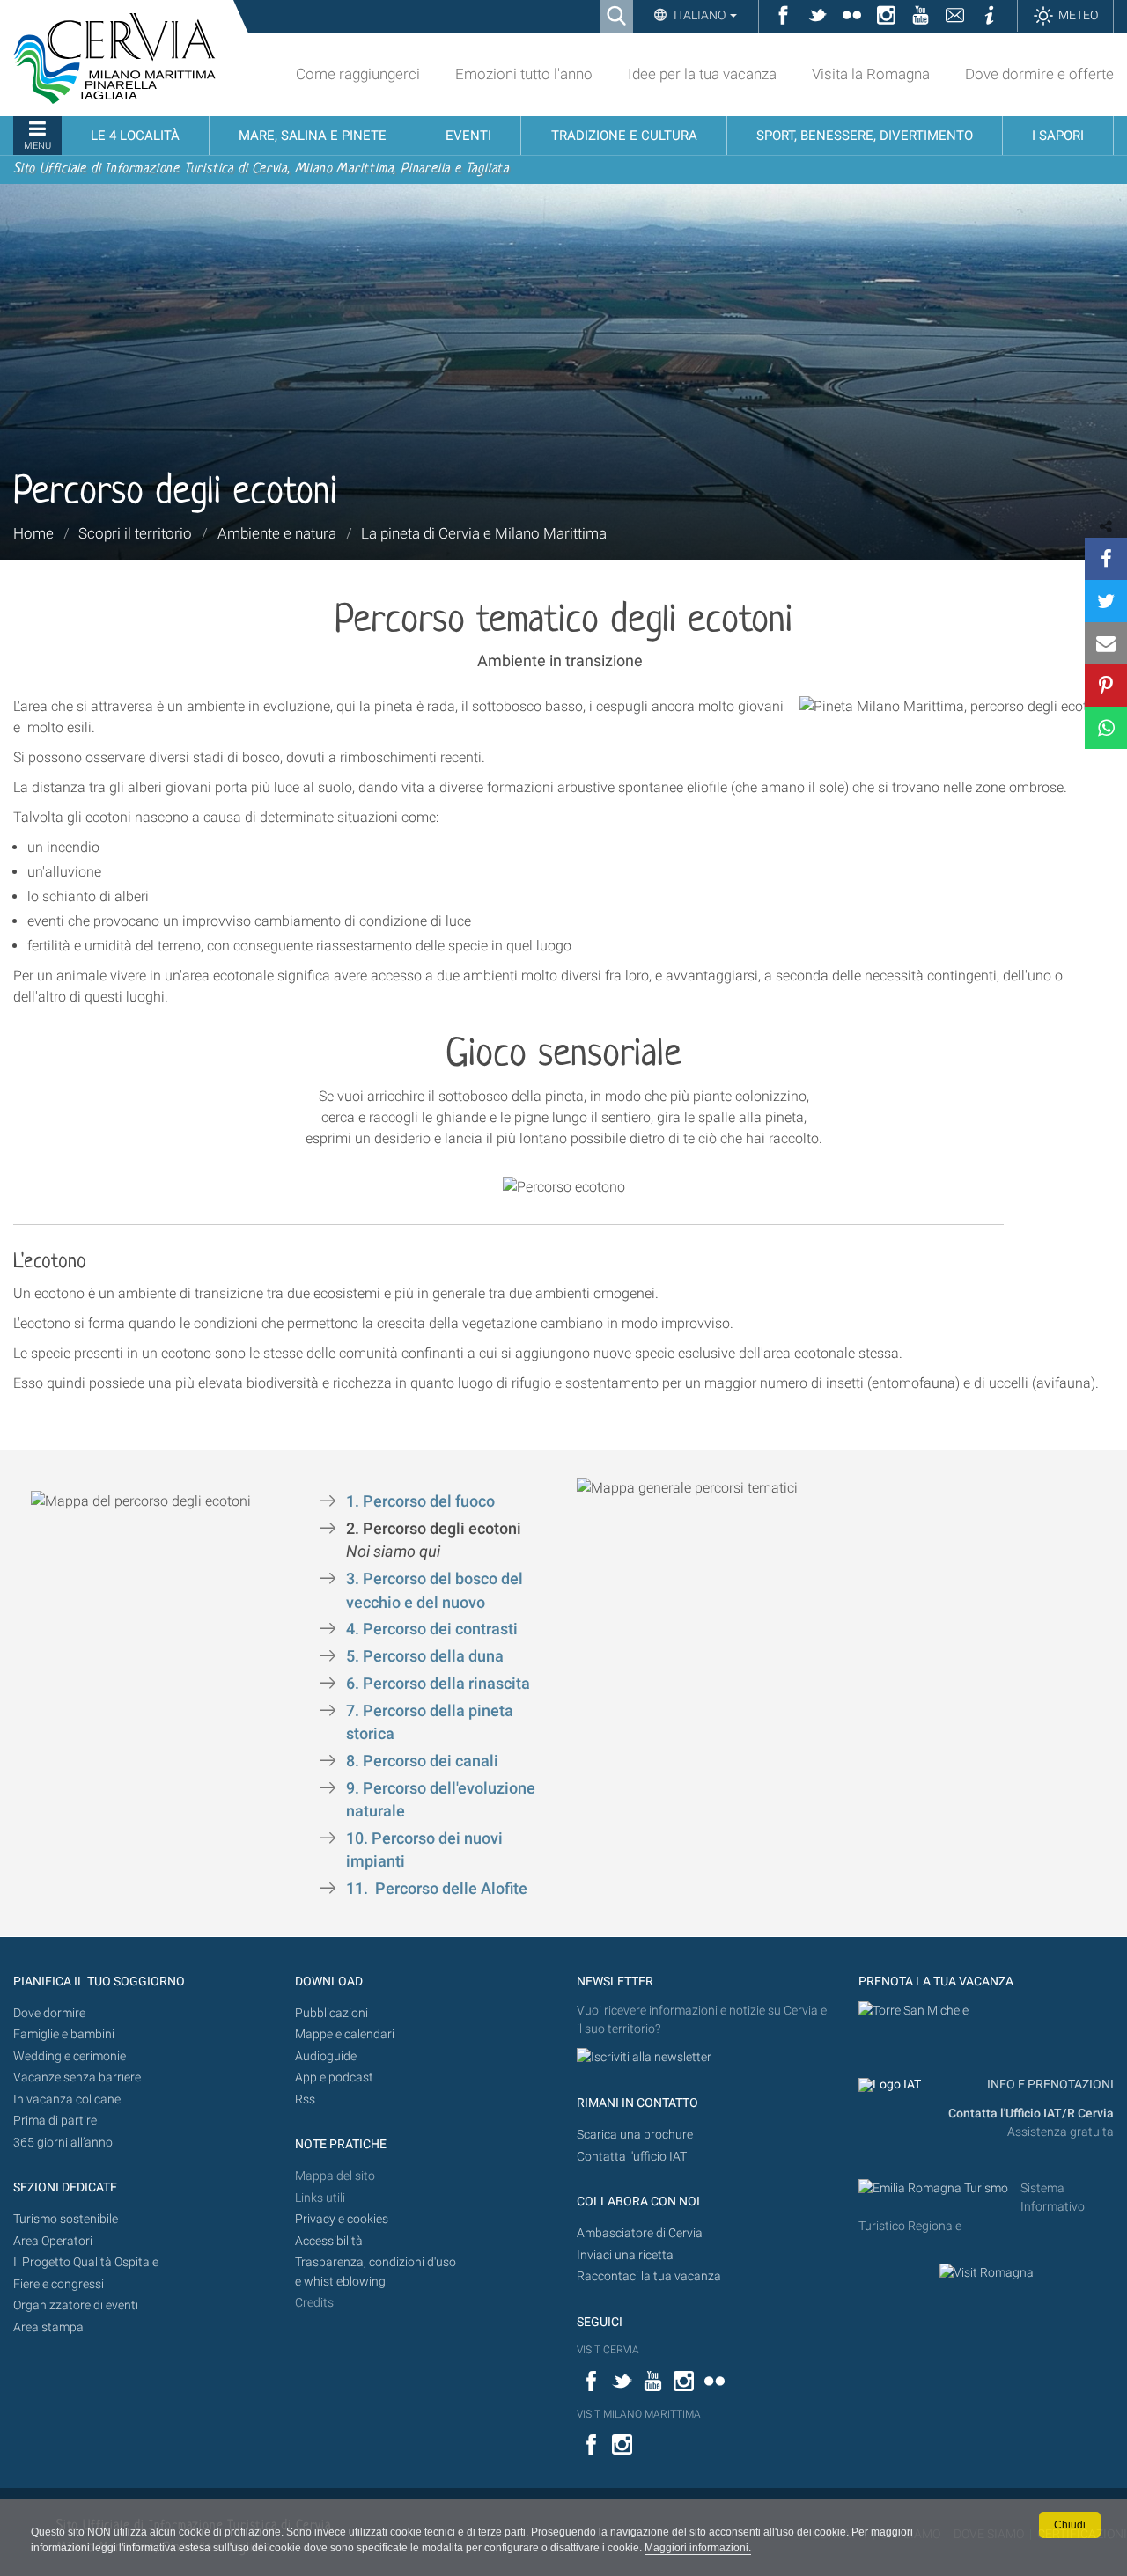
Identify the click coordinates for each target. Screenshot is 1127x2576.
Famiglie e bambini (64, 2034)
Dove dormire (49, 2013)
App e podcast (334, 2077)
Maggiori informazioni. (698, 2548)
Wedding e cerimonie (70, 2056)
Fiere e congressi (59, 2284)
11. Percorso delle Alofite (437, 1889)
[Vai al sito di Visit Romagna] (987, 2273)
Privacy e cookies (342, 2219)
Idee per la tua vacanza (702, 74)
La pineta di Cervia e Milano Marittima (484, 533)
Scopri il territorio (135, 533)
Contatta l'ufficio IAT (632, 2157)
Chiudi (1070, 2525)
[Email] (1106, 643)
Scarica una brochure (635, 2135)
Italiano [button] (700, 15)
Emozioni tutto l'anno (524, 74)
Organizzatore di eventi (76, 2305)
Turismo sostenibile (66, 2219)
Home (33, 533)
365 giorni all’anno (63, 2143)
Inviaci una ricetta (625, 2255)
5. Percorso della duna (427, 1656)
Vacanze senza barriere (77, 2077)
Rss (305, 2099)
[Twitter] (1106, 601)
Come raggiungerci (358, 74)
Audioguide (326, 2056)
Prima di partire (55, 2121)
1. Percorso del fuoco (422, 1501)
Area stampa (48, 2327)
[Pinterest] (1106, 686)
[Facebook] (1106, 559)
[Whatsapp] (1106, 728)
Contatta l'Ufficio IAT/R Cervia (1031, 2114)
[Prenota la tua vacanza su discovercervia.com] (913, 2011)
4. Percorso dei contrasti (432, 1629)
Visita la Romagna (871, 74)
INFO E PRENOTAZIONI (1049, 2084)
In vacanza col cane (67, 2099)
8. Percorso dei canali (422, 1761)
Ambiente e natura (277, 533)
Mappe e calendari (345, 2034)
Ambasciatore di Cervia (640, 2233)
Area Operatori (53, 2241)
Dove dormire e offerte (1039, 74)
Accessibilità (329, 2241)
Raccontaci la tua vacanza (649, 2276)
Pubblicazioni (331, 2013)
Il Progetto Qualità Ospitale (86, 2262)
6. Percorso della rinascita (438, 1684)
